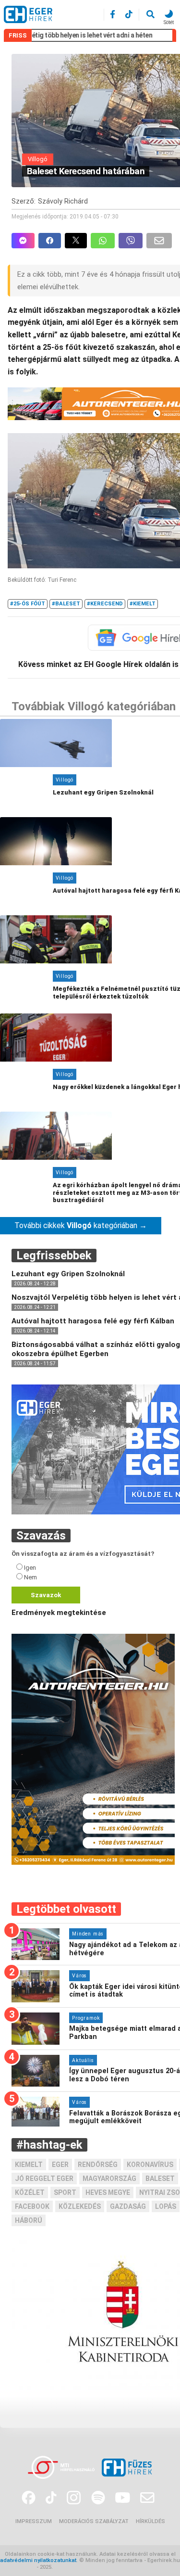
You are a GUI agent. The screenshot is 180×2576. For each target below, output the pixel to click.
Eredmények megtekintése (59, 1613)
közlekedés (80, 2206)
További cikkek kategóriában (81, 1225)
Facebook (32, 2206)
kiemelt (29, 2165)
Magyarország (109, 2179)
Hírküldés (150, 2521)
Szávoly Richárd (63, 201)
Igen (30, 1568)
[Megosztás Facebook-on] (52, 241)
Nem (30, 1577)
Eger (60, 2165)
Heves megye (108, 2192)
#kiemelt (143, 604)
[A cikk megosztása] (78, 241)
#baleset (66, 604)
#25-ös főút (28, 604)
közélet (30, 2192)
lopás (166, 2206)
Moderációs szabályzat (94, 2521)
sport (65, 2192)
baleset (160, 2179)
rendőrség (98, 2165)
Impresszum (34, 2521)
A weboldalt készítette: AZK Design (99, 2567)
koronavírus (150, 2165)
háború (29, 2220)
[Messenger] (23, 241)
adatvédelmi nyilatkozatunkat (38, 2560)
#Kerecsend (105, 604)
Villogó (38, 159)
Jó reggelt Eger (44, 2179)
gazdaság (128, 2206)
